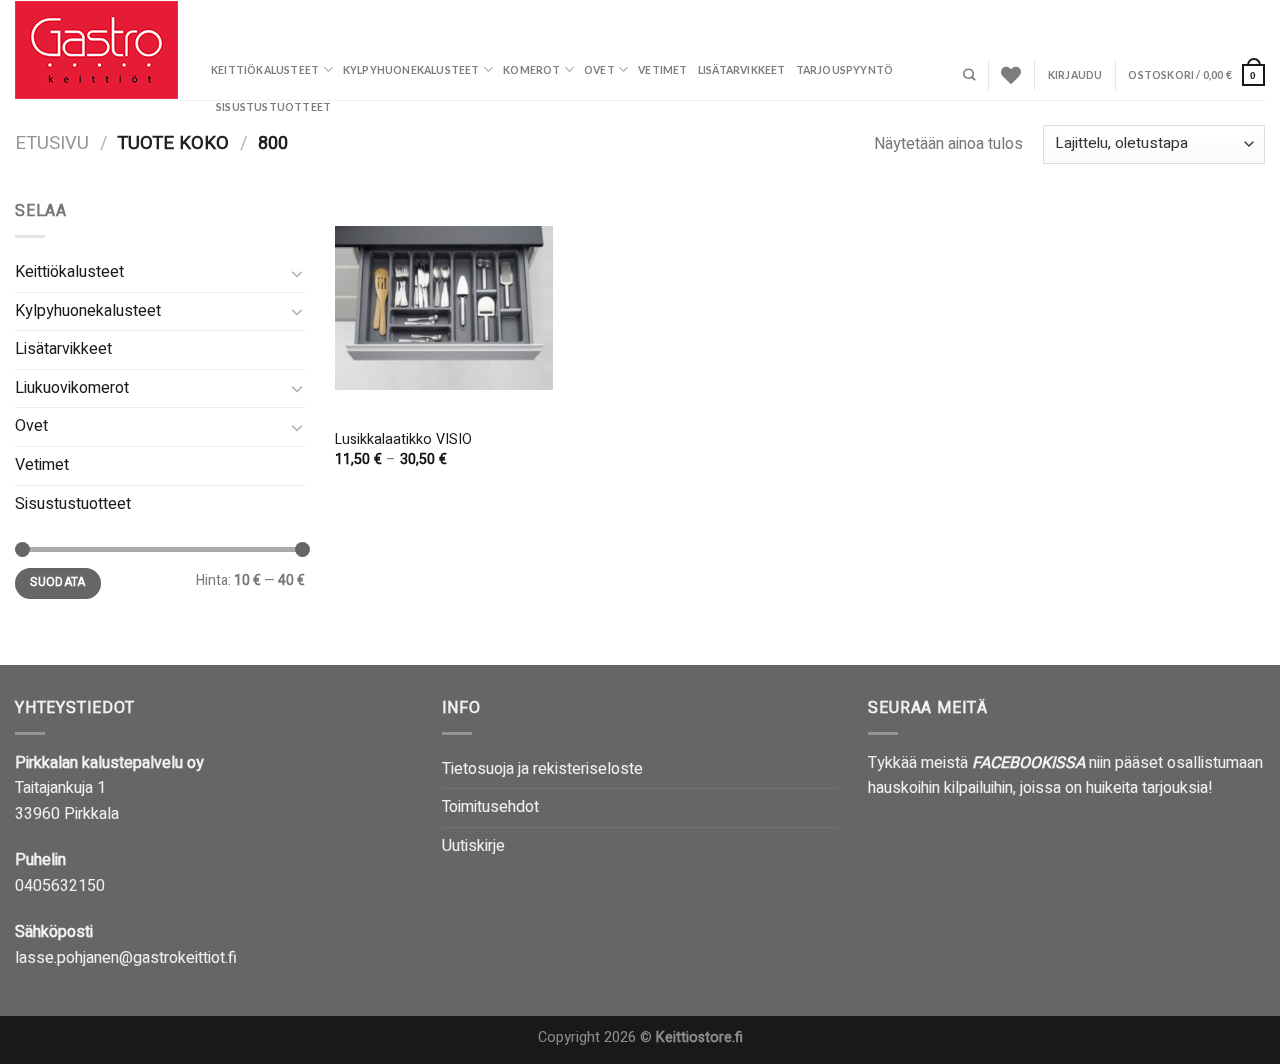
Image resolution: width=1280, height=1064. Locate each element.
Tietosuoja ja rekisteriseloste (542, 769)
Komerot (531, 70)
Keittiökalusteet (265, 70)
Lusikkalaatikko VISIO (403, 440)
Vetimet (662, 70)
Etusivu (52, 143)
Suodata (58, 582)
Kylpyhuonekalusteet (411, 70)
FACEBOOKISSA (1028, 763)
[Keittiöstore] (98, 50)
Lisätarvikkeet (742, 70)
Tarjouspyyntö (845, 70)
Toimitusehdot (490, 807)
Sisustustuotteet (273, 107)
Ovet (599, 70)
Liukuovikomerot (72, 388)
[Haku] (969, 75)
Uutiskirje (473, 846)
